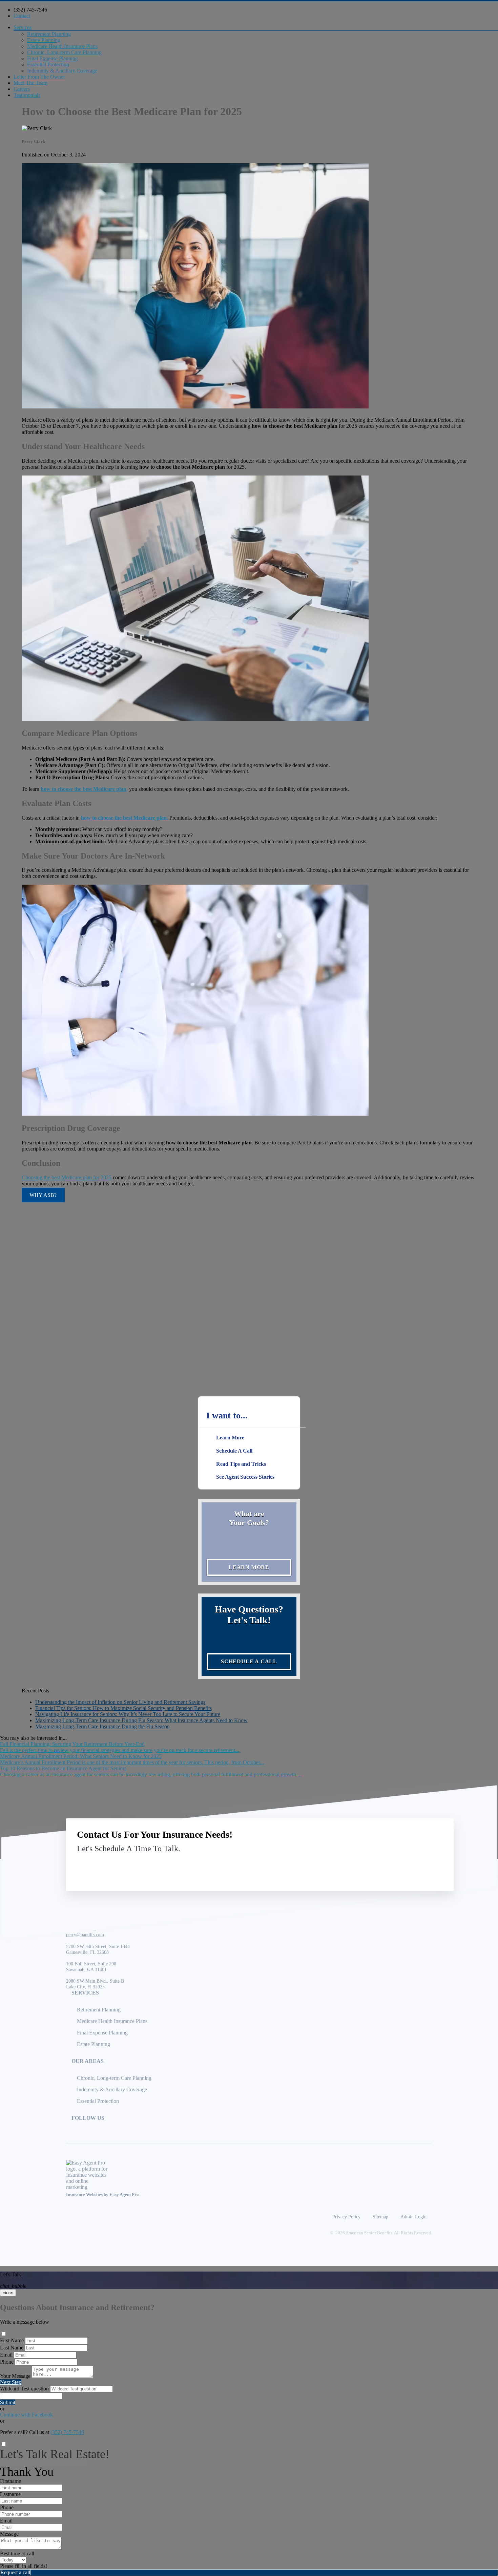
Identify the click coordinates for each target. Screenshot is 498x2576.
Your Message (15, 2376)
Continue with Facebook (26, 2415)
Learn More (249, 1567)
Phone (7, 2362)
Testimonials (27, 95)
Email (6, 2355)
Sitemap (380, 2217)
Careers (22, 89)
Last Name (12, 2348)
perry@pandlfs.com (85, 1935)
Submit (8, 2402)
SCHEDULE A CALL (249, 1661)
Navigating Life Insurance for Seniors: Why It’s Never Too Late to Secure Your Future (128, 1714)
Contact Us (387, 1864)
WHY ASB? (43, 1195)
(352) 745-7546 (30, 10)
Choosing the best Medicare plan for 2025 (67, 1177)
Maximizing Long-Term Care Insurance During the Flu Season (102, 1726)
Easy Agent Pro (125, 2195)
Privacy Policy (346, 2217)
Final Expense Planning (53, 58)
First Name (12, 2340)
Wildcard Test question (24, 2389)
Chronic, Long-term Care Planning (64, 52)
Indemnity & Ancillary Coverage (62, 71)
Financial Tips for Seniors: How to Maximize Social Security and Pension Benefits (123, 1708)
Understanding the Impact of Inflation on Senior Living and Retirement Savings (120, 1702)
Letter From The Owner (39, 77)
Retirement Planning (49, 34)
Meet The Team (30, 83)
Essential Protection (48, 65)
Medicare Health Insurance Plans (62, 46)
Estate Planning (44, 40)
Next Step (11, 2382)
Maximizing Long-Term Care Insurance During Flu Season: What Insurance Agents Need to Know (141, 1720)
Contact (22, 16)
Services (23, 27)
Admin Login (413, 2217)
